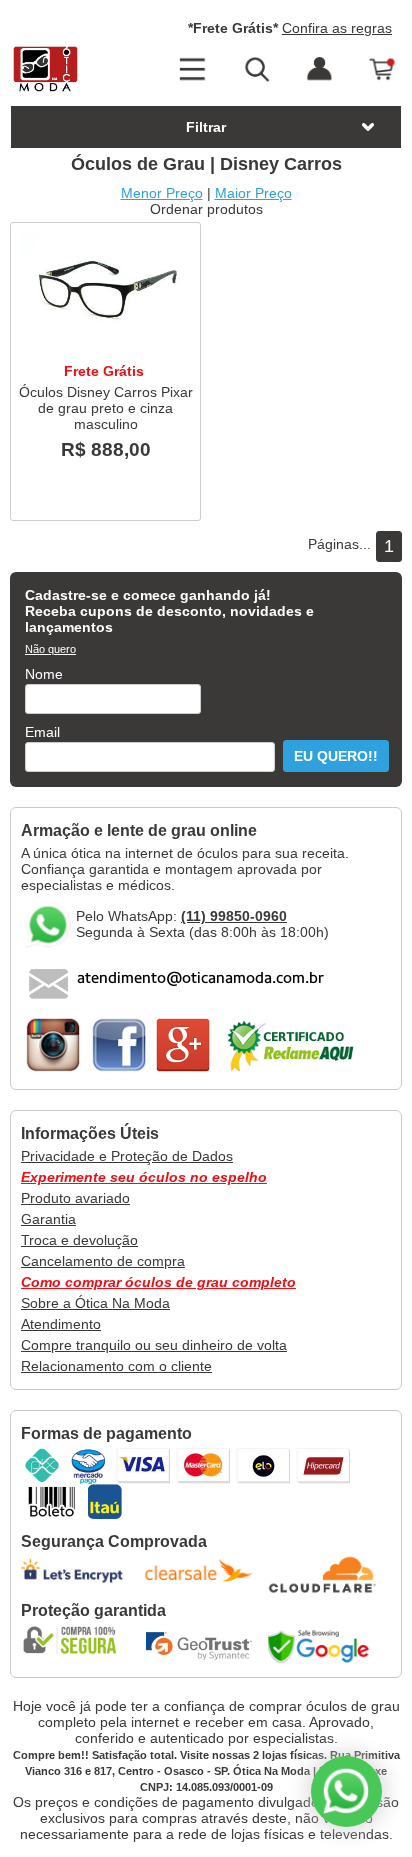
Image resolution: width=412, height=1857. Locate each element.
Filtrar (206, 127)
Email (42, 732)
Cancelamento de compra (103, 1261)
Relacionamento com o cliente (116, 1366)
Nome (44, 674)
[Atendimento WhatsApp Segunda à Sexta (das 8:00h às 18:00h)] (346, 1791)
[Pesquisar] (256, 70)
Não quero (50, 649)
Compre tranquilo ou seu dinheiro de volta (154, 1345)
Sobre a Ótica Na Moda (95, 1303)
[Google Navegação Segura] (323, 1646)
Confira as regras (337, 28)
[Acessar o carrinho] (383, 70)
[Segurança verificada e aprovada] (76, 1640)
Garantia (48, 1219)
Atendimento (61, 1324)
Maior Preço (253, 193)
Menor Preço (162, 193)
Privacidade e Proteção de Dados (127, 1156)
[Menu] (192, 70)
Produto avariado (75, 1198)
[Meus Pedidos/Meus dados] (319, 70)
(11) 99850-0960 (234, 916)
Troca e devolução (79, 1240)
